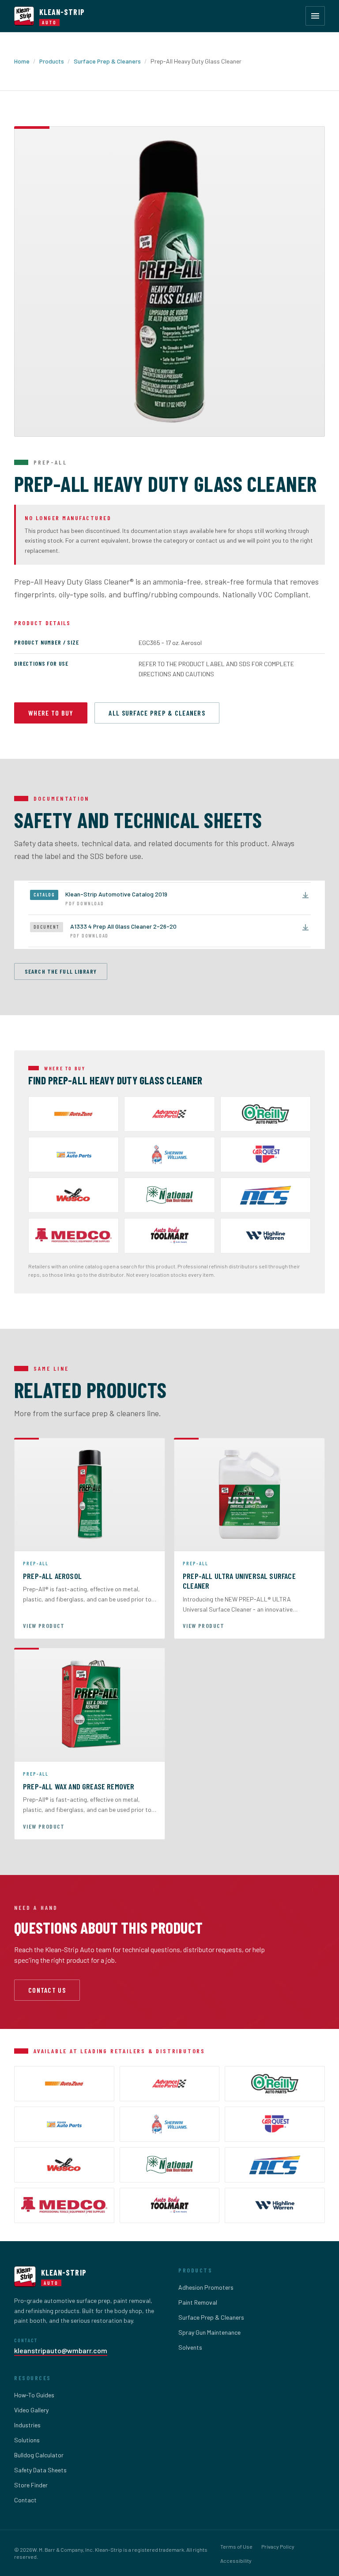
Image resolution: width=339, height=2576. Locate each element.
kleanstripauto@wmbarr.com (61, 2350)
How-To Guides (34, 2395)
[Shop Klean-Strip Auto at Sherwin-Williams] (169, 1155)
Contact (25, 2500)
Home (22, 61)
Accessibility (236, 2561)
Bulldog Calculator (39, 2455)
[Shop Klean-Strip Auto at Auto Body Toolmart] (170, 2205)
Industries (27, 2425)
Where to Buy (51, 713)
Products (52, 61)
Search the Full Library (61, 971)
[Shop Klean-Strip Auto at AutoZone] (64, 2084)
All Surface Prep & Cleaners (157, 713)
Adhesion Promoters (206, 2287)
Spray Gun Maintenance (209, 2332)
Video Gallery (31, 2410)
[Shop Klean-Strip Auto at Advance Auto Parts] (169, 1114)
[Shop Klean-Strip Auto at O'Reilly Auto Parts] (266, 1114)
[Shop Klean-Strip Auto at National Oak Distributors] (169, 1195)
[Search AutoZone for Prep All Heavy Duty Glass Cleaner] (73, 1114)
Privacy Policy (278, 2546)
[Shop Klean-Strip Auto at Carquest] (266, 1155)
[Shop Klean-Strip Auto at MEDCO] (73, 1236)
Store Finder (31, 2485)
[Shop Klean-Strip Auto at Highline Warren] (266, 1236)
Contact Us (47, 1990)
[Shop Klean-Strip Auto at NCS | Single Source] (266, 1195)
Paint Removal (198, 2302)
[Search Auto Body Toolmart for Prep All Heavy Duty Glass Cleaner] (169, 1236)
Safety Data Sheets (40, 2470)
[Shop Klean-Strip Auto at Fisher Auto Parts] (73, 1155)
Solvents (190, 2347)
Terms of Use (236, 2546)
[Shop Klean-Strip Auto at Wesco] (73, 1195)
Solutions (27, 2440)
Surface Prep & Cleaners (107, 61)
